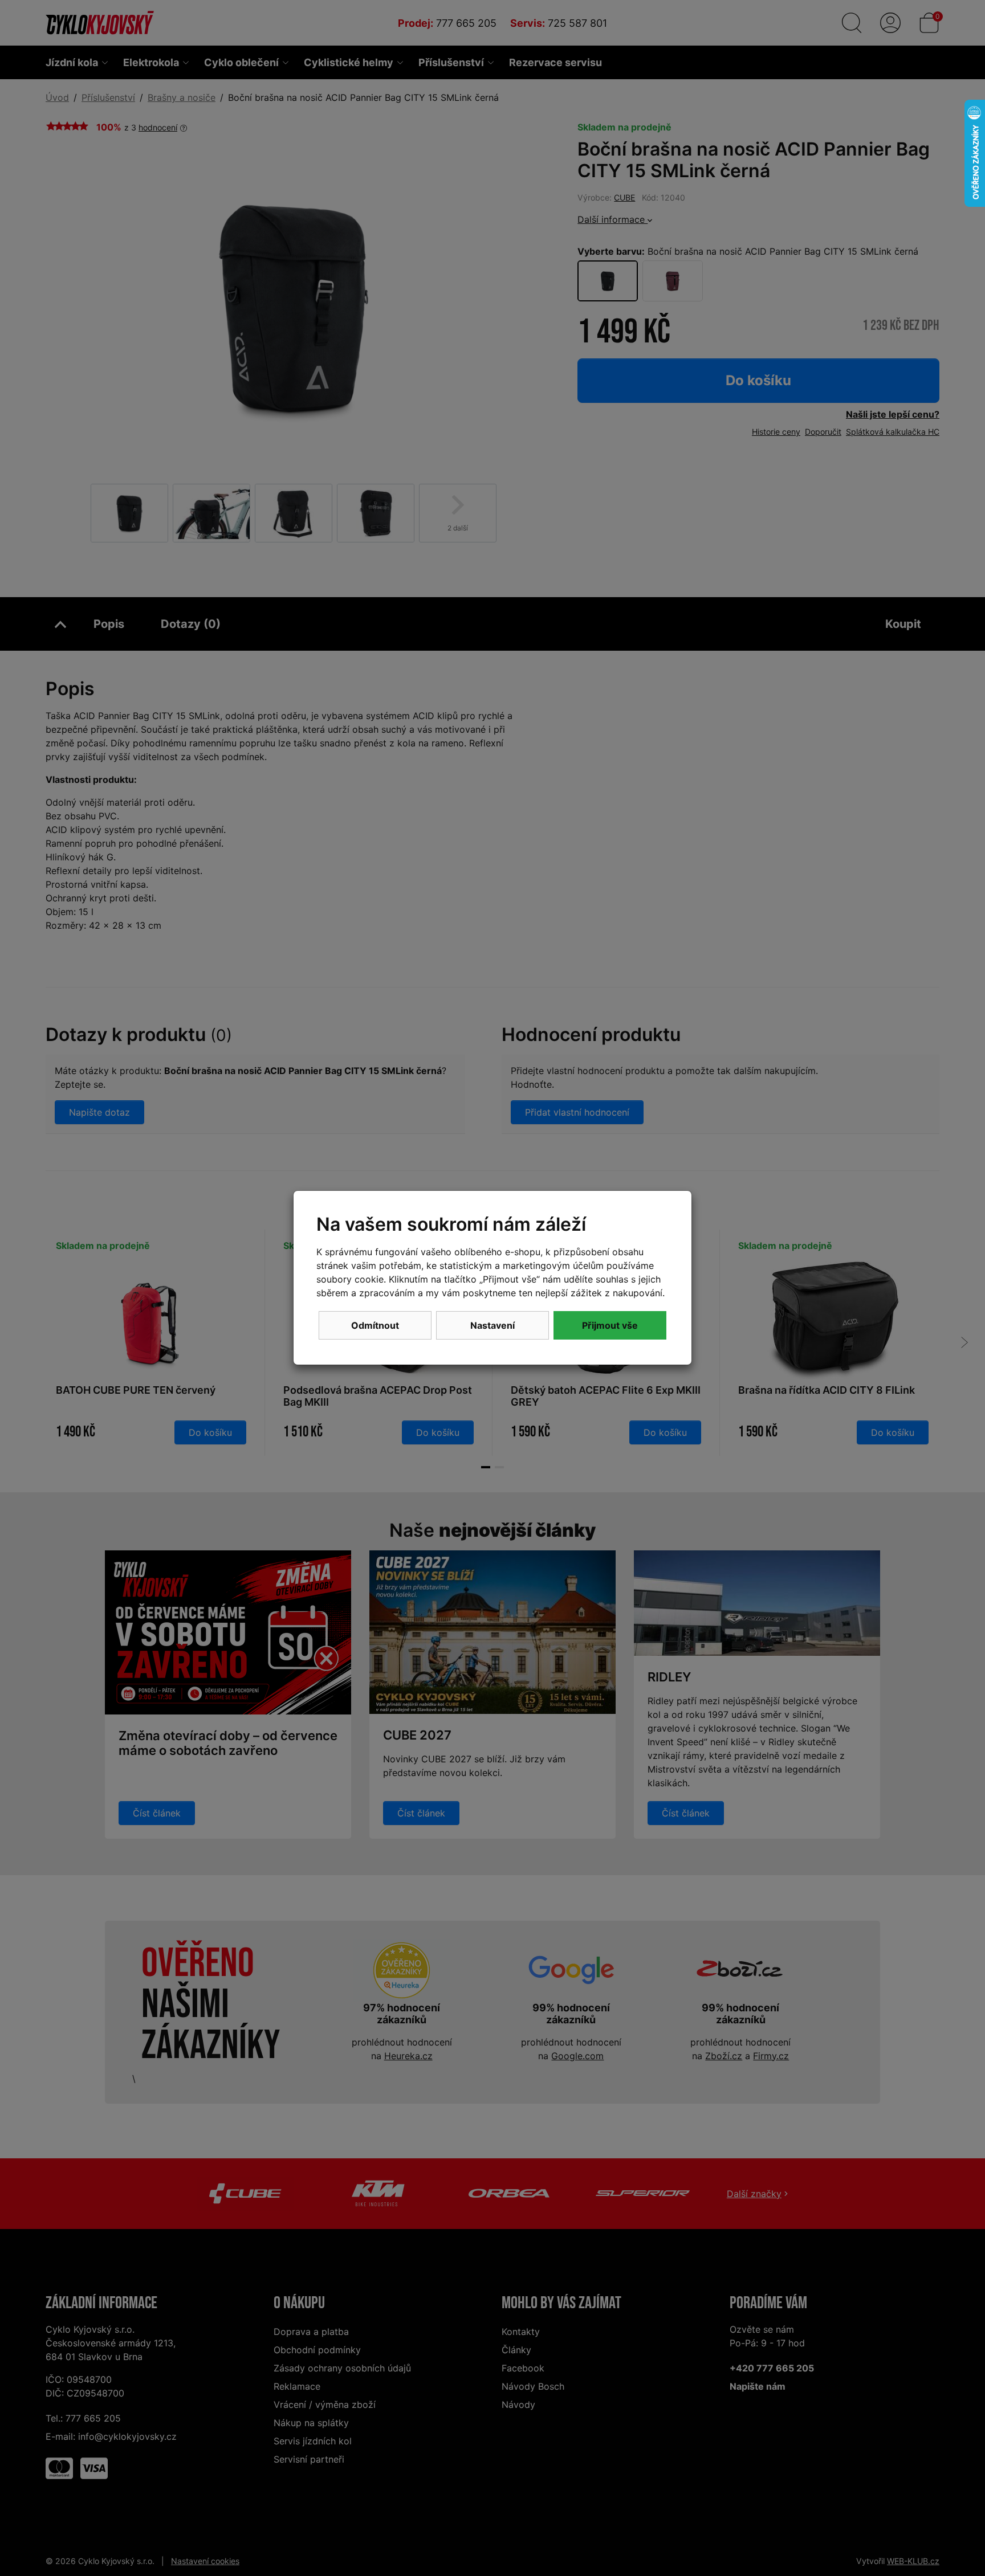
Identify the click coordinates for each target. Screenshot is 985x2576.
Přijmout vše (610, 1325)
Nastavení (492, 1325)
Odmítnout (375, 1325)
